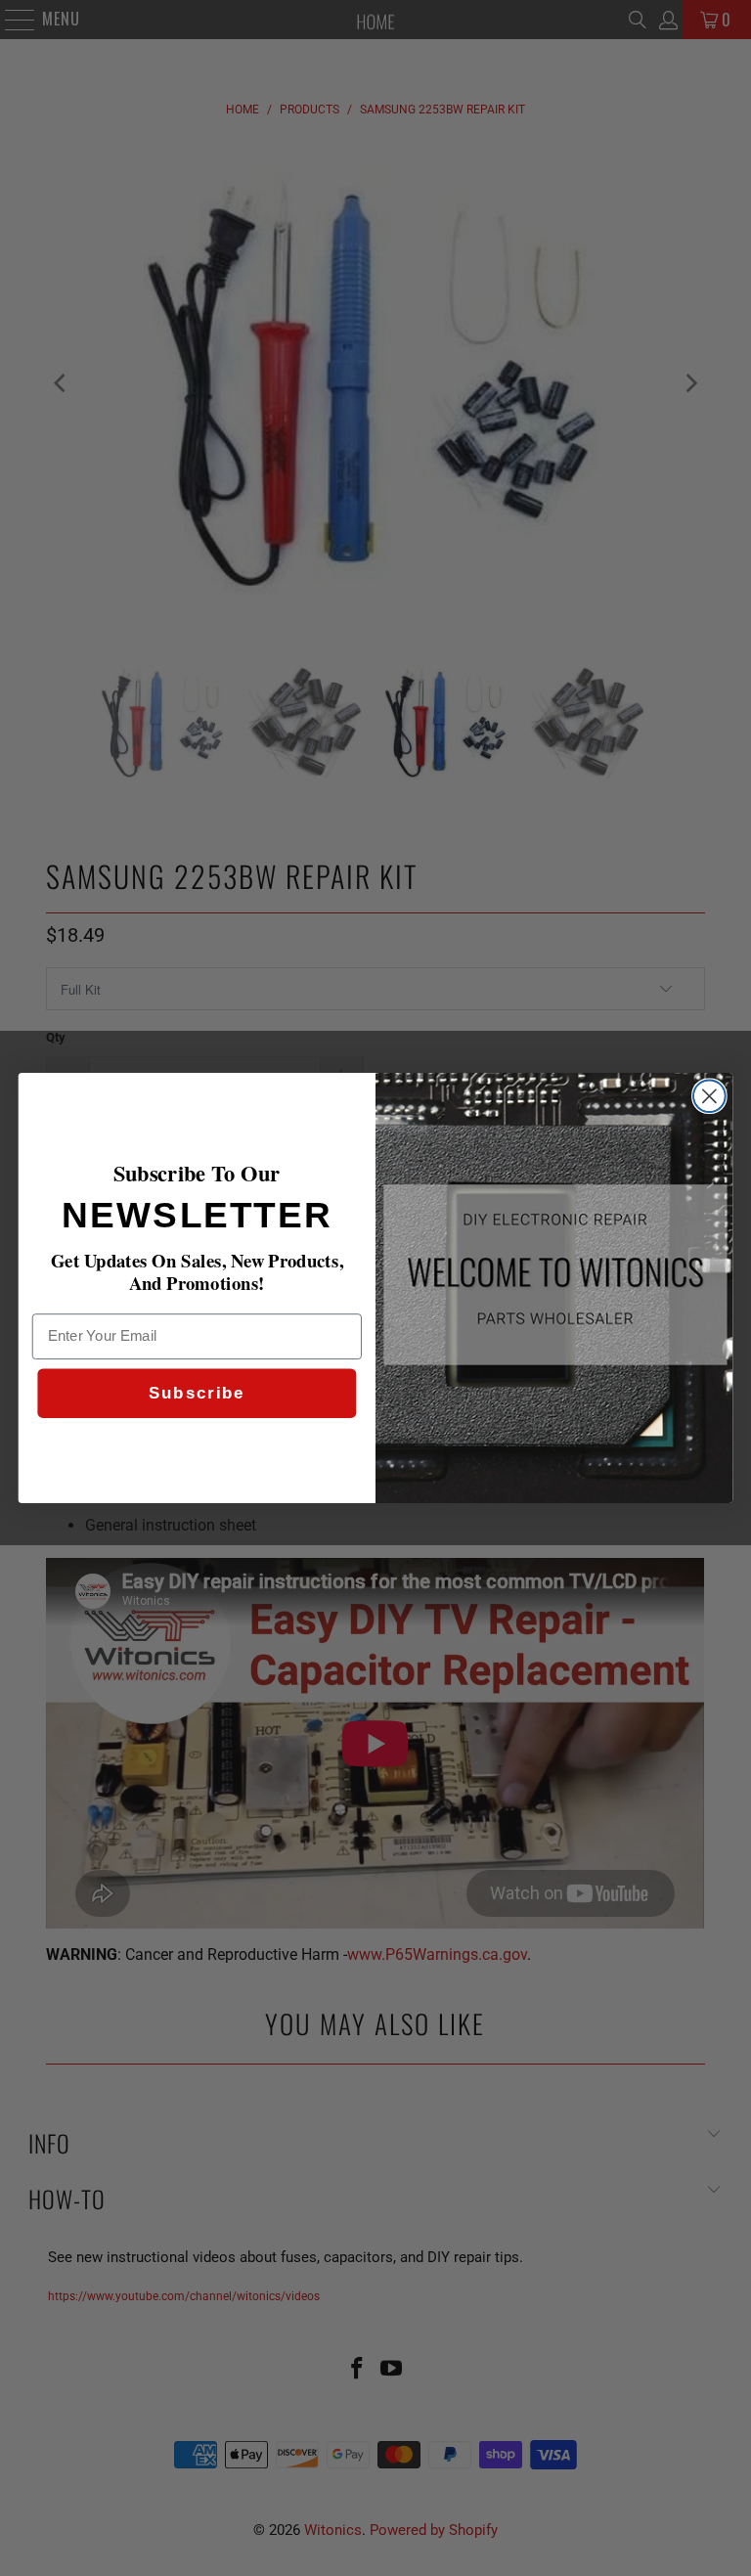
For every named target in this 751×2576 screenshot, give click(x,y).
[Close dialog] (709, 1096)
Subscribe (197, 1394)
